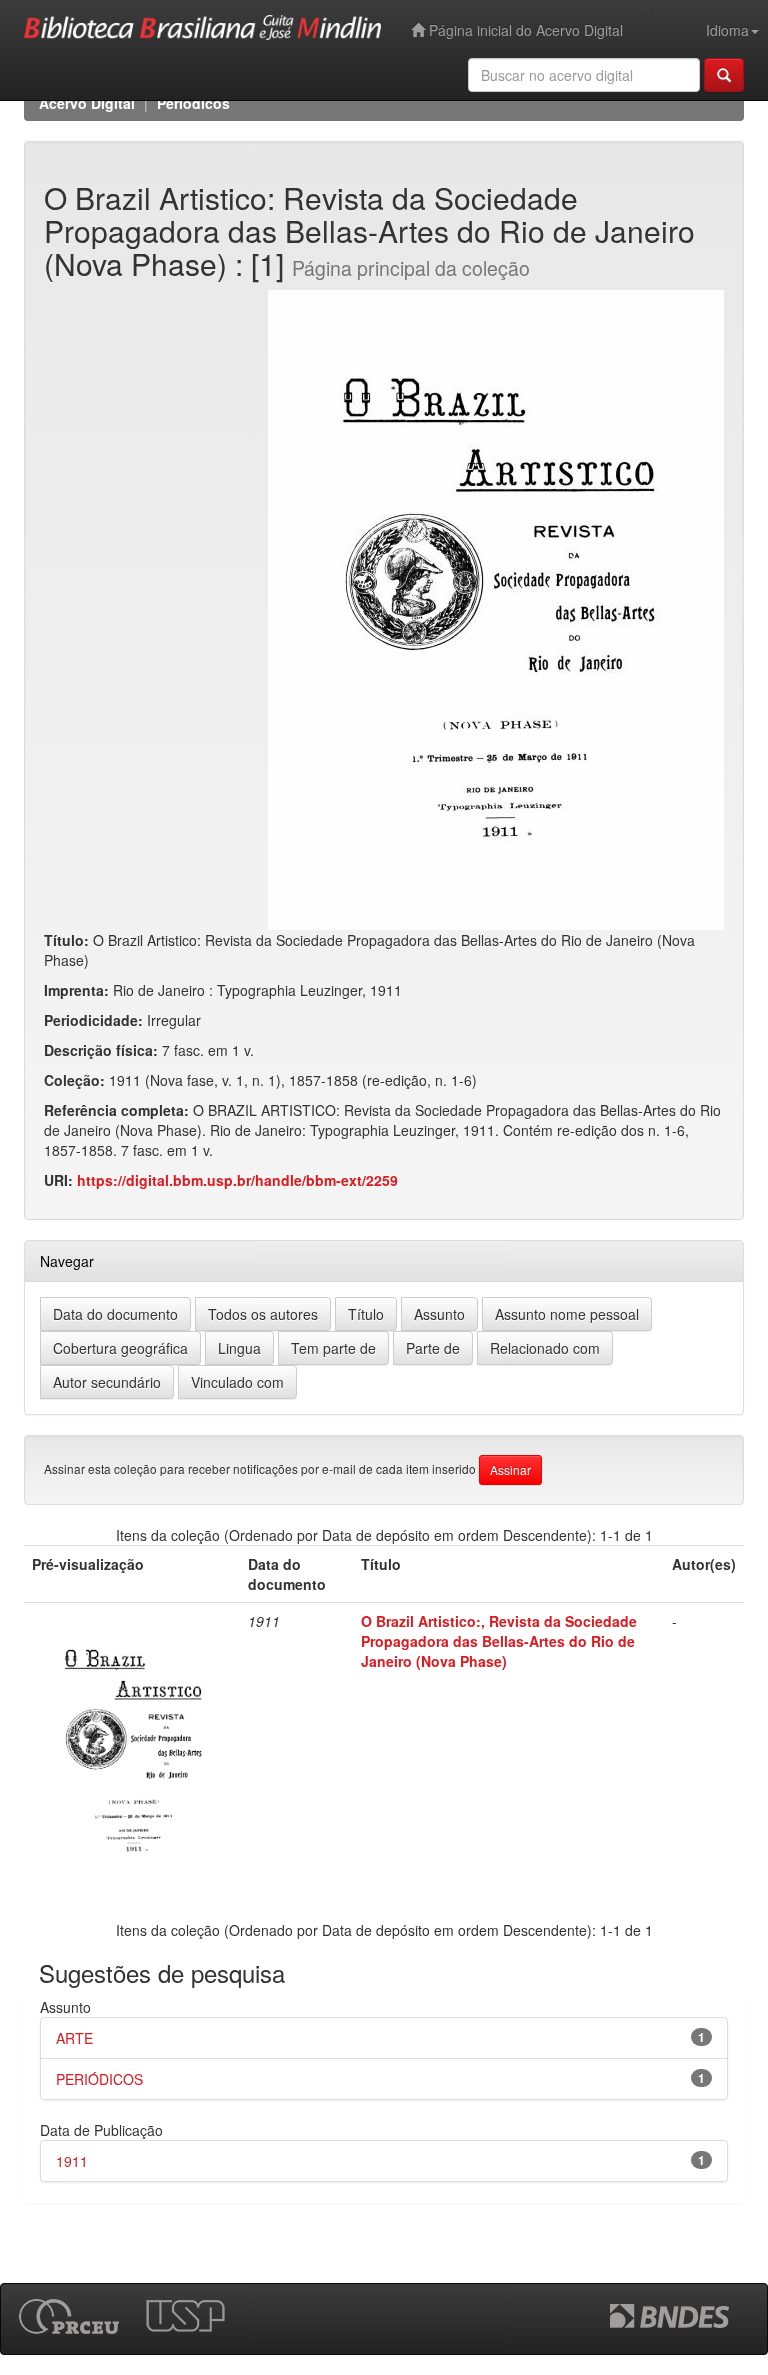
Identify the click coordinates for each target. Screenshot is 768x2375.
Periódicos (193, 103)
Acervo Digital (87, 103)
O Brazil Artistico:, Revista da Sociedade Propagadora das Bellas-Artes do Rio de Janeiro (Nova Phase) (499, 1641)
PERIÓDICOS (99, 2079)
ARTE (74, 2038)
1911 (72, 2161)
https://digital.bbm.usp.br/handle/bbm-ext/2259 (237, 1180)
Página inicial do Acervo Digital (524, 30)
